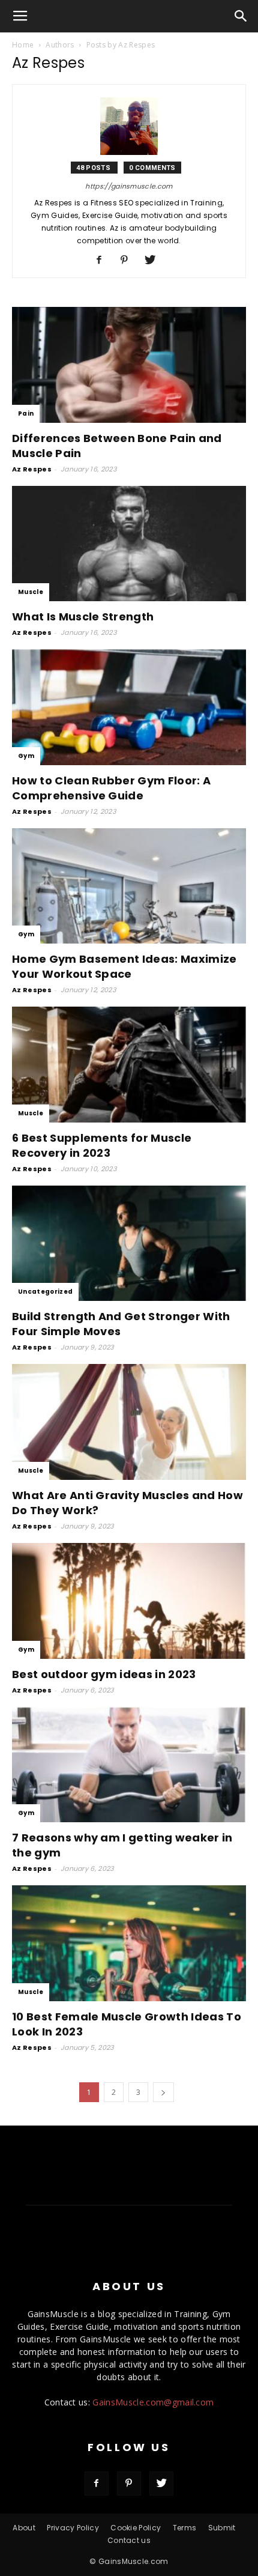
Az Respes (32, 469)
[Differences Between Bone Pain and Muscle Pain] (129, 365)
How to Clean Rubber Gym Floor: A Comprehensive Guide (111, 788)
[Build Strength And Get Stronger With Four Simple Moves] (129, 1244)
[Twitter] (154, 261)
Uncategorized (45, 1292)
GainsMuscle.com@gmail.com (153, 2402)
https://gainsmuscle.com (129, 186)
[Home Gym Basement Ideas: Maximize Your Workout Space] (129, 886)
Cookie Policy (136, 2528)
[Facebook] (103, 261)
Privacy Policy (73, 2528)
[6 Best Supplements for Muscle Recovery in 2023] (129, 1065)
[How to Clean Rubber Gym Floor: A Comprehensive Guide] (129, 707)
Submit (222, 2528)
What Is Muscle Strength (83, 617)
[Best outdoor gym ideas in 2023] (129, 1601)
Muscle (31, 592)
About (24, 2528)
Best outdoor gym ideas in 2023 (104, 1674)
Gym (26, 756)
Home (23, 45)
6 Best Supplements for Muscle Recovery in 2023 (102, 1145)
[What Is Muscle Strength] (129, 544)
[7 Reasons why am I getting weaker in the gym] (129, 1765)
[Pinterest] (129, 261)
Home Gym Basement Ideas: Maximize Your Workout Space (124, 966)
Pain (26, 414)
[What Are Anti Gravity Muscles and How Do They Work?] (129, 1422)
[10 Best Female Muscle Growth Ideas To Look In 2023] (129, 1943)
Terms (185, 2528)
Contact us (129, 2540)
